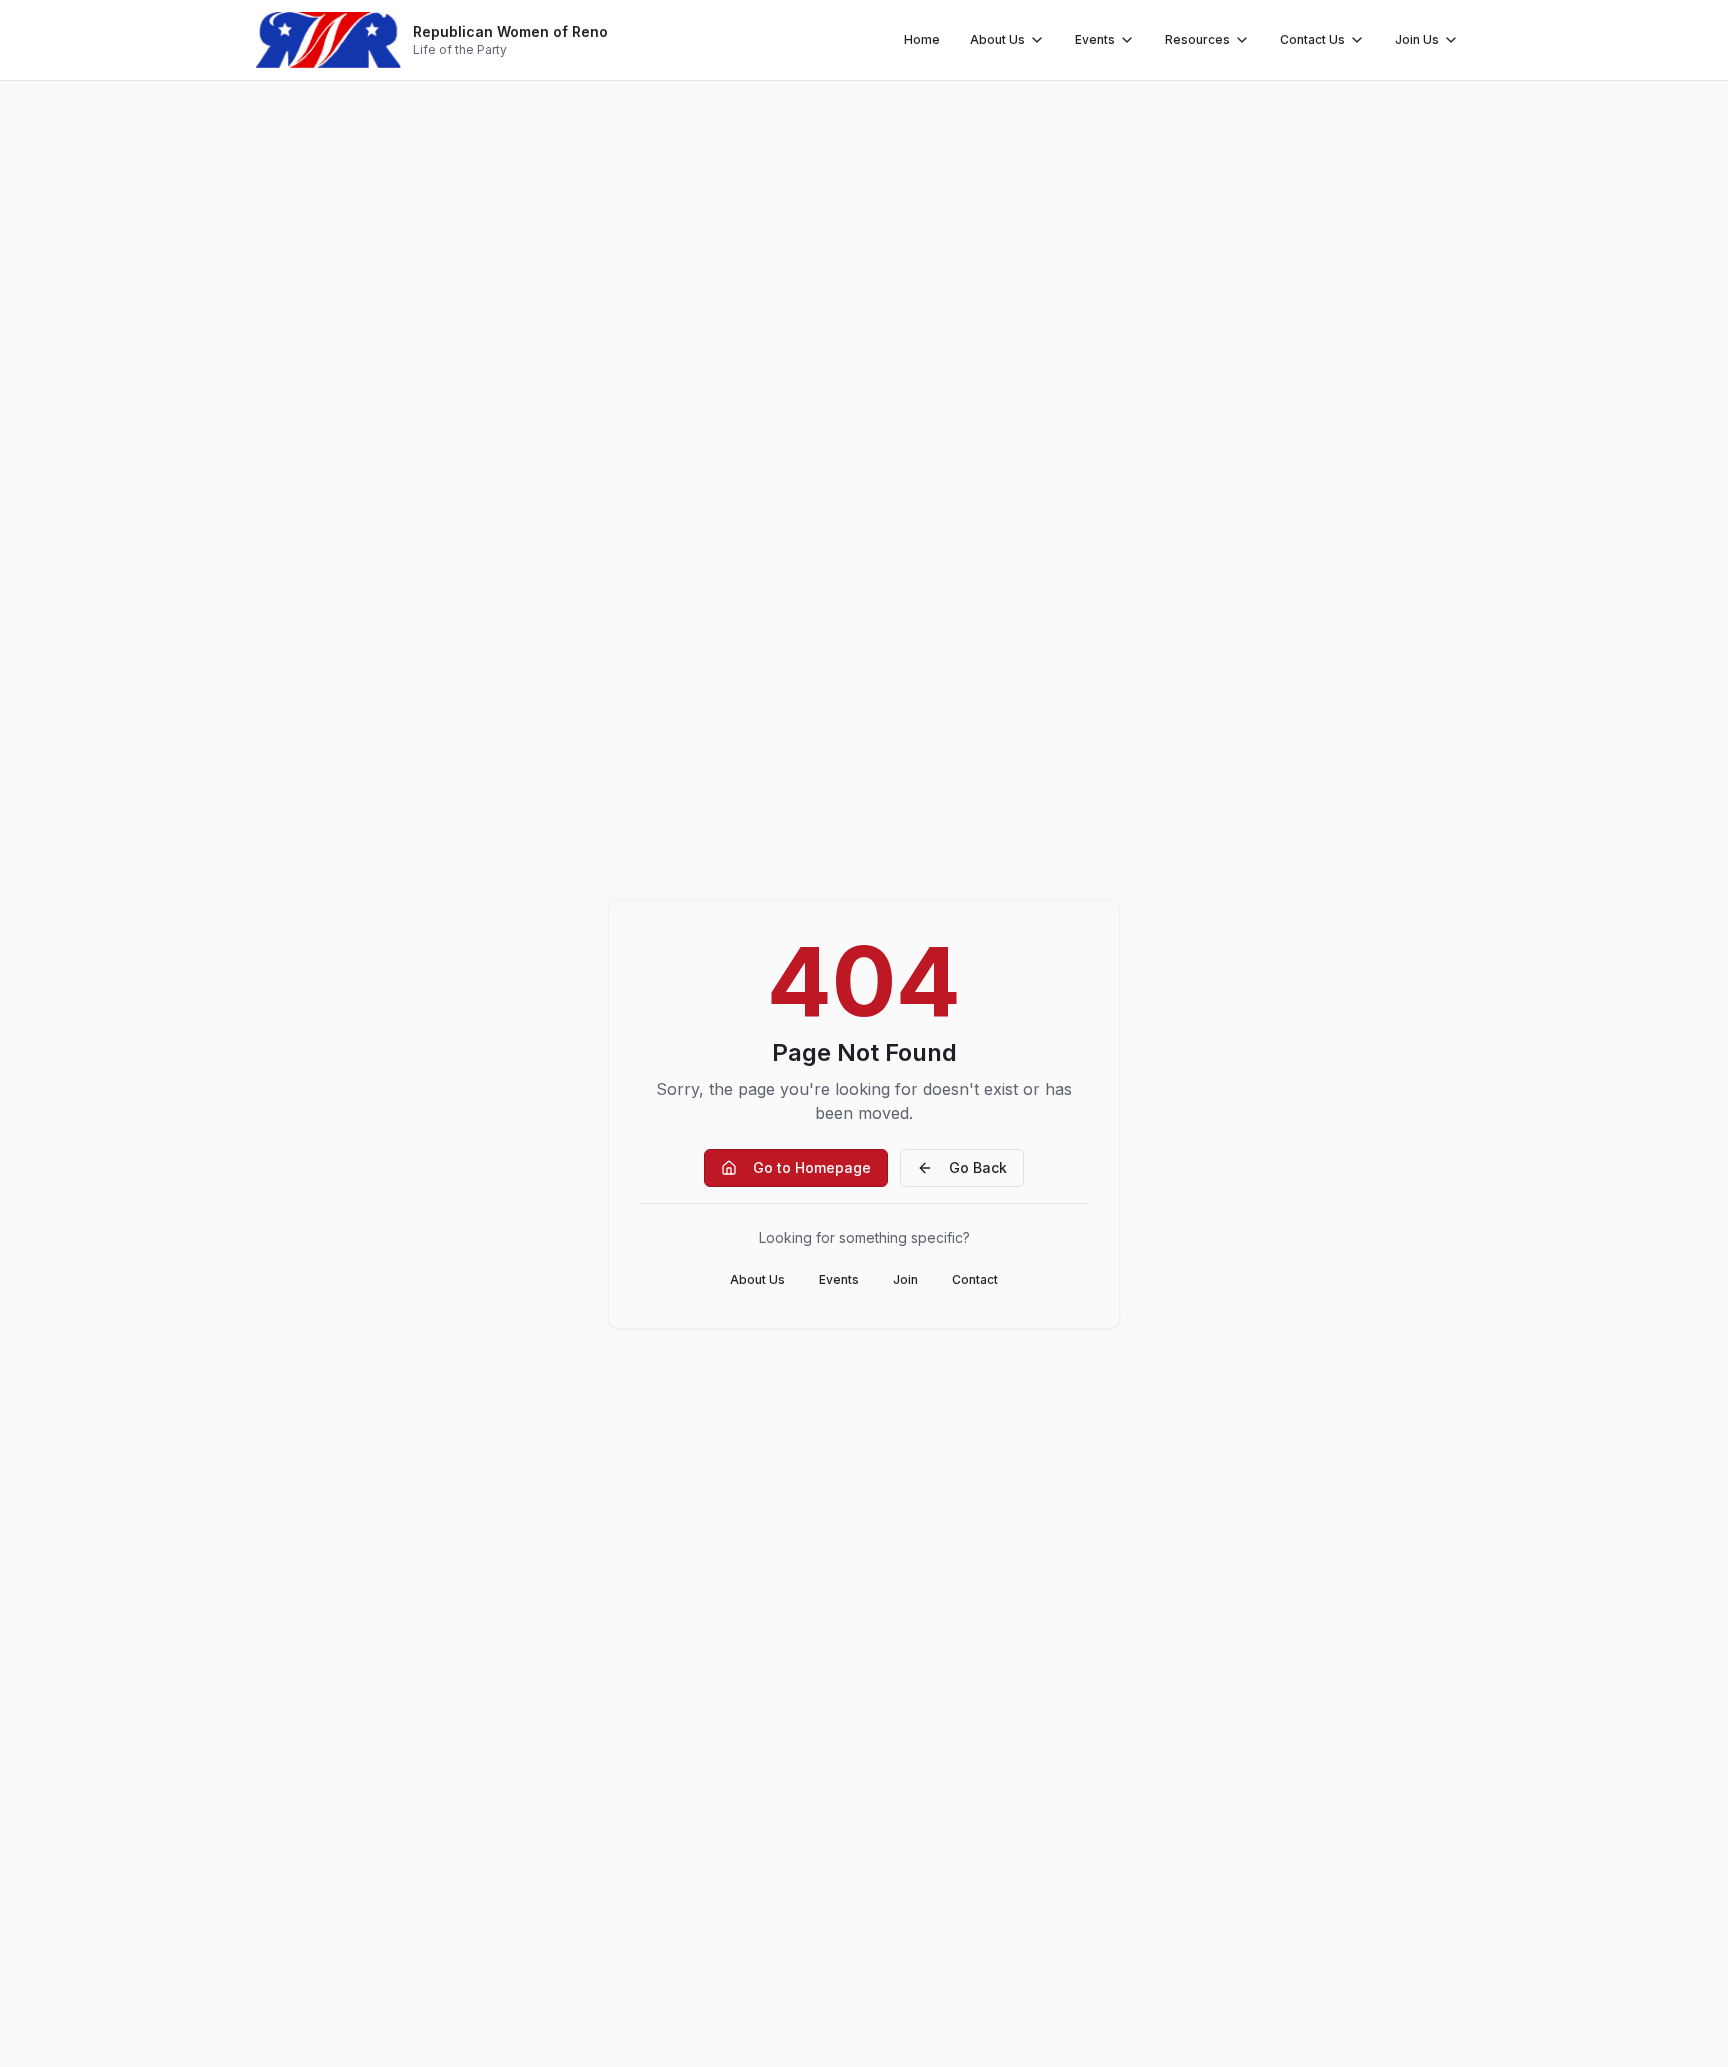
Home (922, 39)
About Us (997, 39)
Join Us (1417, 39)
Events (1095, 39)
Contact (975, 1279)
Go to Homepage (812, 1167)
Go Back (978, 1167)
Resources (1197, 39)
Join (905, 1279)
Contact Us (1312, 39)
